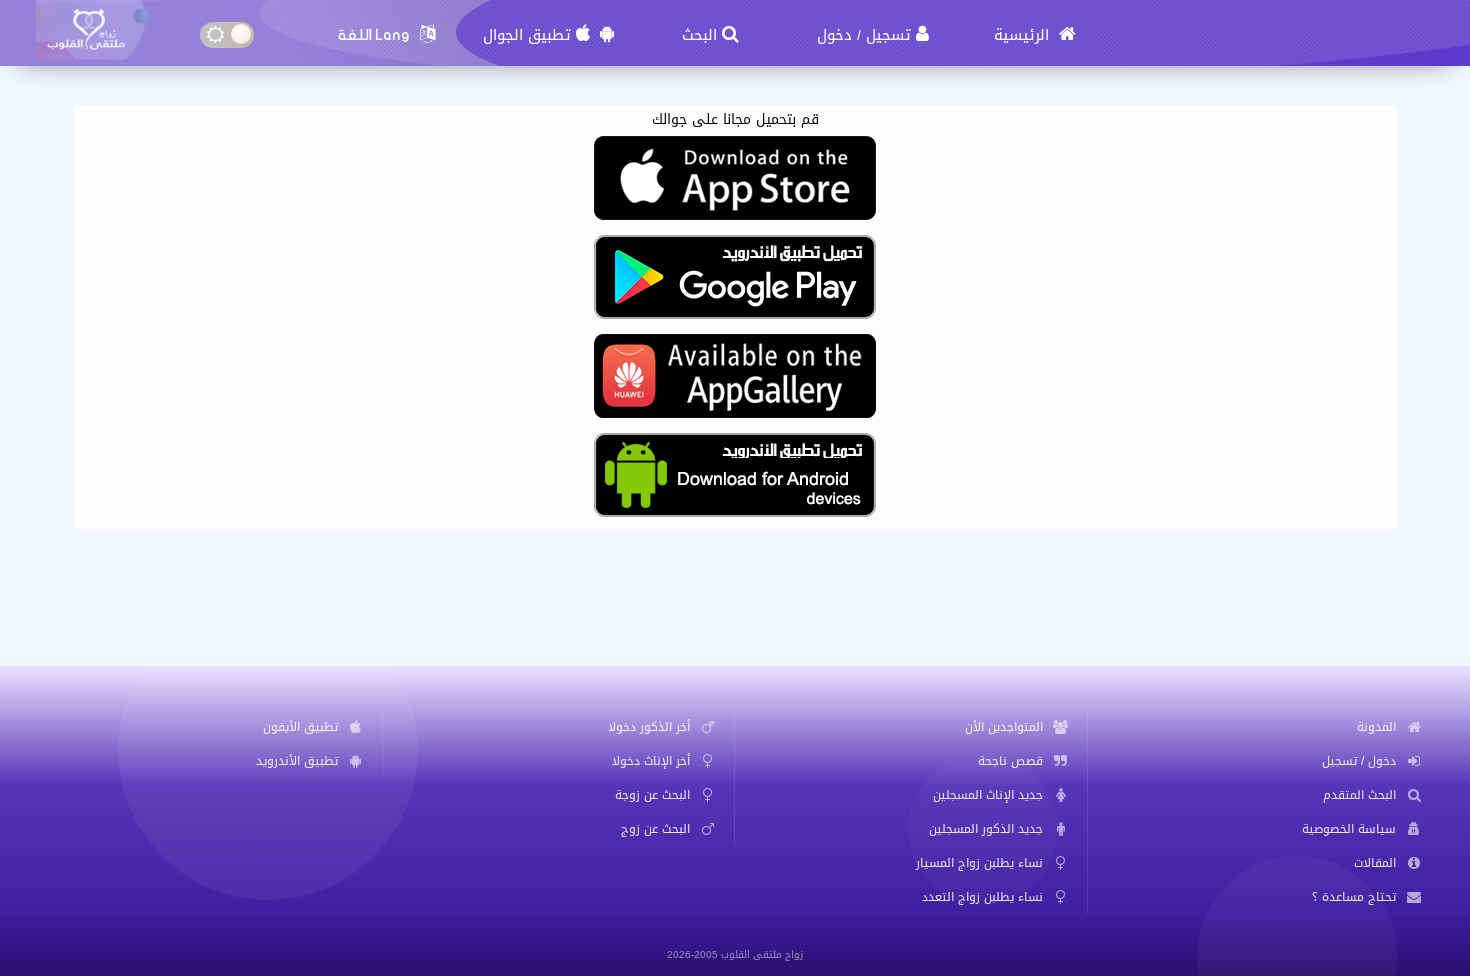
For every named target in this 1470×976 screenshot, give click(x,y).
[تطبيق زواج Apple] (735, 218)
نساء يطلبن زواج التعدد (982, 897)
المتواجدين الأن (1004, 727)
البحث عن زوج (655, 829)
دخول (834, 35)
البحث (699, 35)
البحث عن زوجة (652, 795)
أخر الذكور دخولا (649, 727)
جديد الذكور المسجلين (986, 829)
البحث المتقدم (1359, 795)
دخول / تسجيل (1359, 761)
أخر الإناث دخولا (651, 761)
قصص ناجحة (1010, 761)
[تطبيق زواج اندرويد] (735, 515)
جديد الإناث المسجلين (988, 795)
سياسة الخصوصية (1349, 829)
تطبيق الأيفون (300, 727)
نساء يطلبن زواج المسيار (979, 863)
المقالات (1375, 863)
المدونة (1376, 727)
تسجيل (888, 35)
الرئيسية (1024, 35)
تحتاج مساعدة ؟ (1354, 897)
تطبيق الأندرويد (297, 761)
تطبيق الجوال (527, 35)
